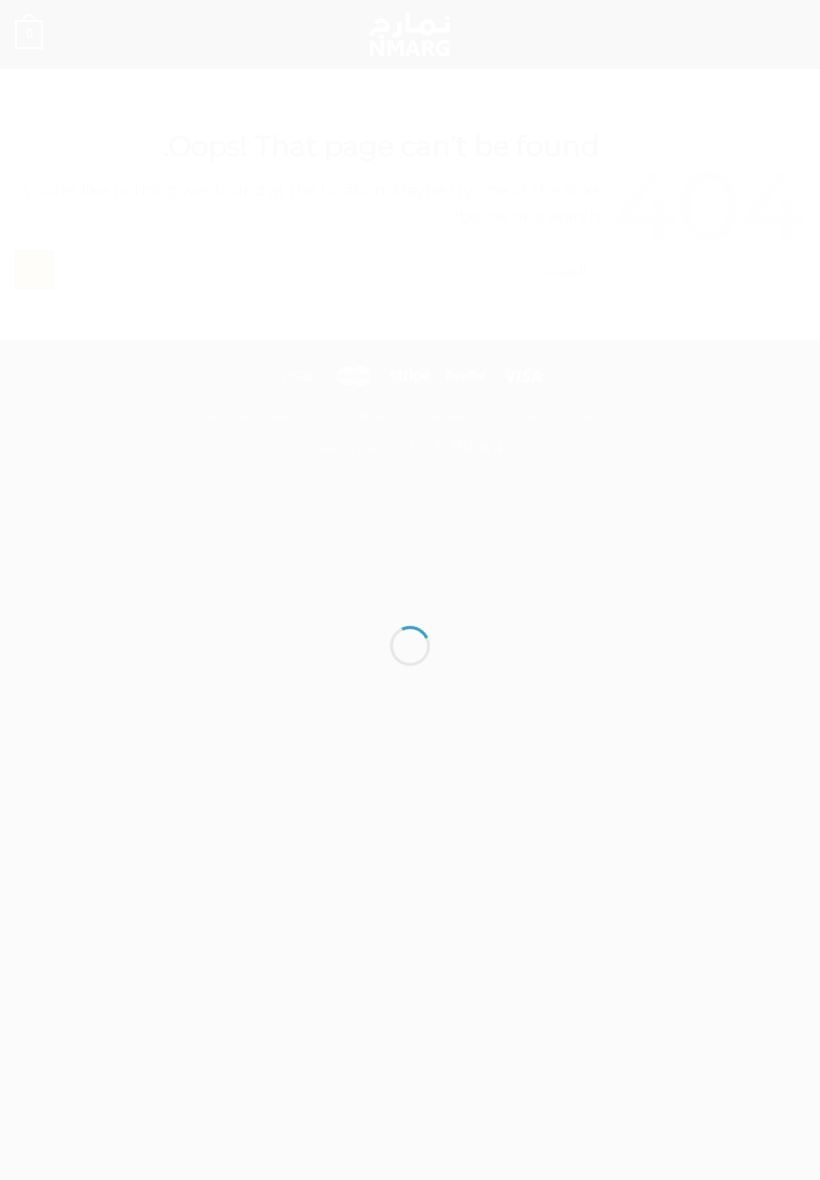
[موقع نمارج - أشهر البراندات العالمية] (410, 553)
